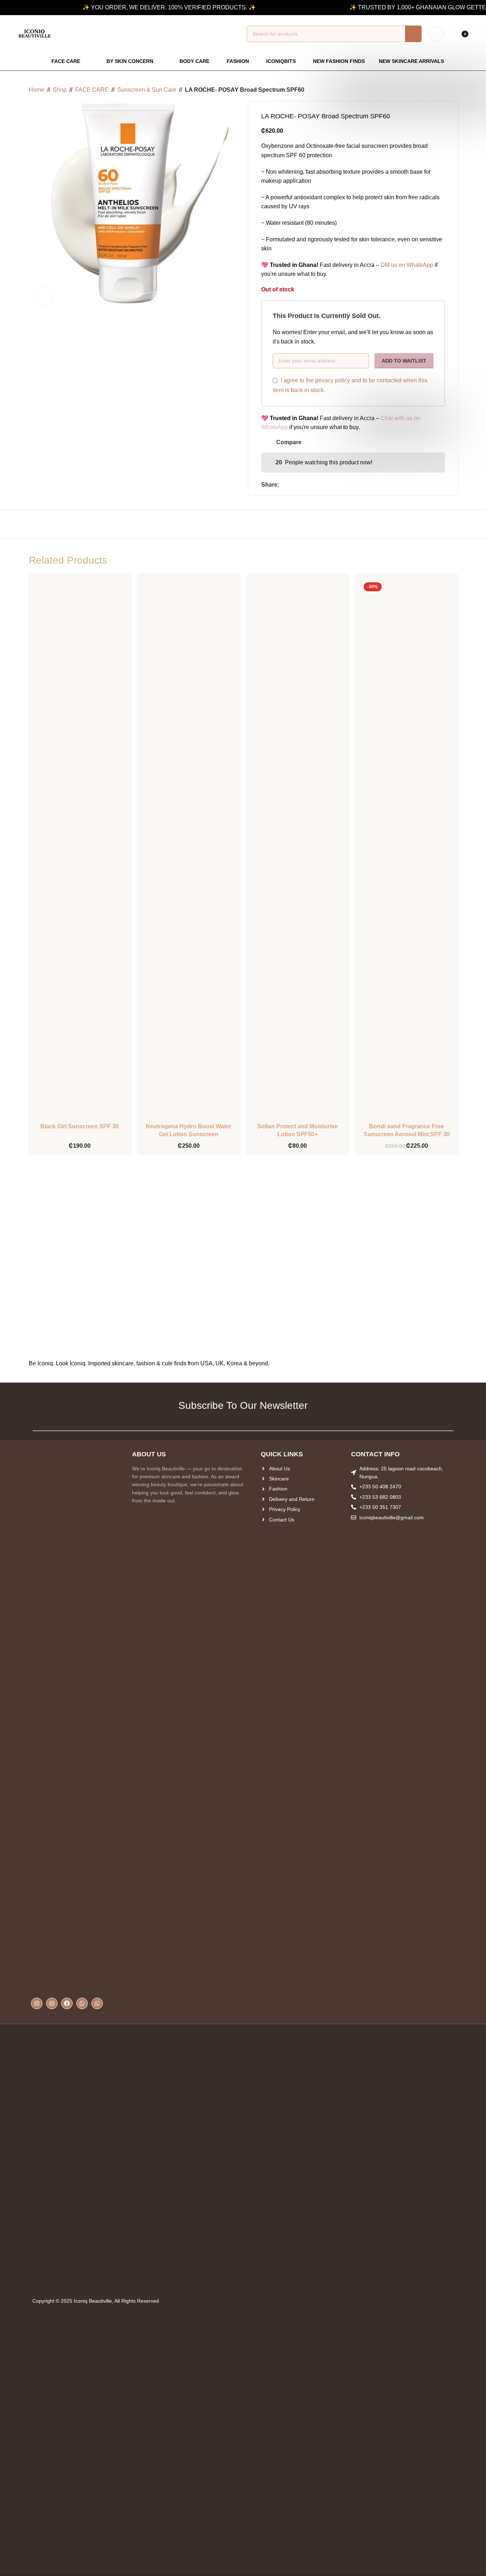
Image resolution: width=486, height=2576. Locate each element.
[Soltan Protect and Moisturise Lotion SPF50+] (298, 850)
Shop (60, 90)
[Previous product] (436, 90)
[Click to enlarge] (43, 296)
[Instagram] (37, 2003)
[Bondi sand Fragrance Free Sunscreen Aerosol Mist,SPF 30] (407, 850)
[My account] (436, 34)
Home (37, 90)
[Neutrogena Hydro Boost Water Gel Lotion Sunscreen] (189, 850)
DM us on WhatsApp (407, 265)
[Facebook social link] (283, 485)
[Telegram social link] (309, 485)
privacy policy (333, 380)
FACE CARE (92, 90)
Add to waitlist (404, 361)
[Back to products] (445, 90)
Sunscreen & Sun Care (147, 90)
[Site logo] (35, 33)
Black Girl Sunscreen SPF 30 (80, 1126)
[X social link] (292, 485)
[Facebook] (67, 2003)
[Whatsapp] (82, 2003)
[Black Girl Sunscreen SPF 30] (80, 850)
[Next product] (453, 90)
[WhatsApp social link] (301, 485)
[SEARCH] (413, 34)
